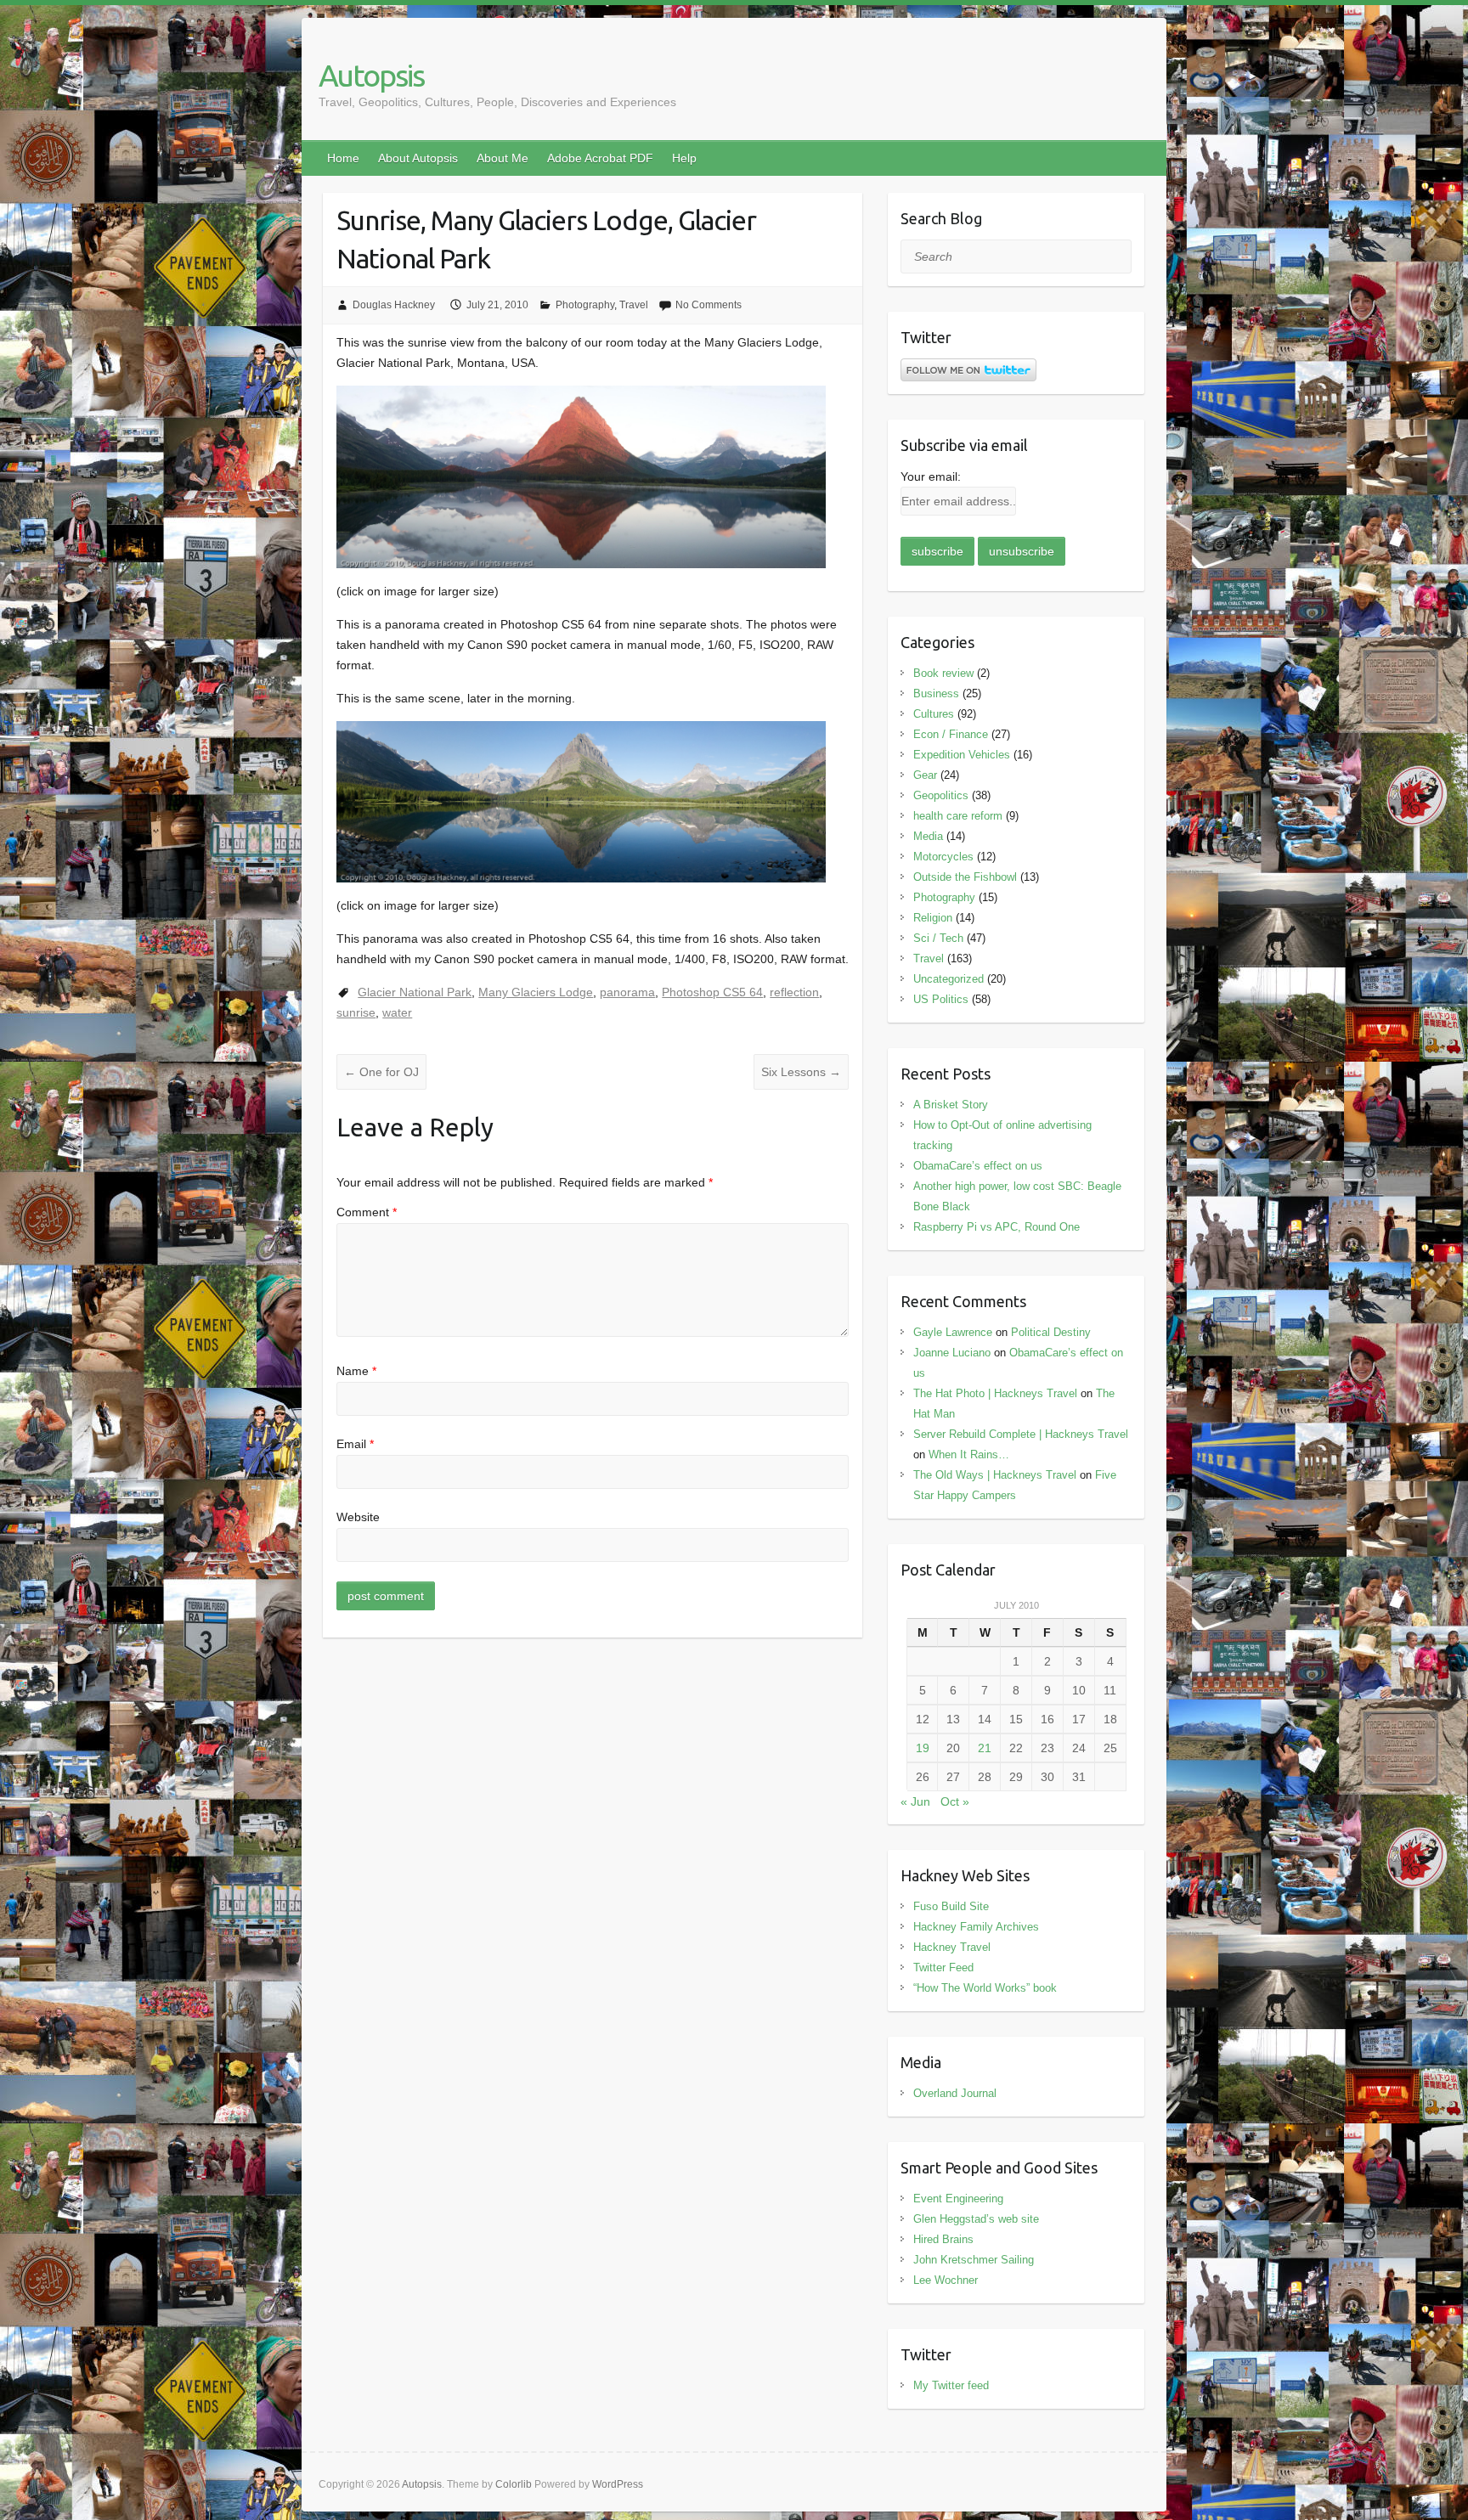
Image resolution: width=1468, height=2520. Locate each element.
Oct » (955, 1801)
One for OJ (381, 1072)
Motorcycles (943, 857)
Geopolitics (941, 795)
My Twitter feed (951, 2385)
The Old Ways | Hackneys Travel (995, 1475)
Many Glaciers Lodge (536, 992)
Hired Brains (943, 2239)
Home (343, 158)
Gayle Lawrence (953, 1332)
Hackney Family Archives (976, 1927)
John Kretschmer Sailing (974, 2260)
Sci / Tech (938, 938)
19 (923, 1748)
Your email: (931, 476)
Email (355, 1444)
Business (936, 693)
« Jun (915, 1801)
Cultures (934, 714)
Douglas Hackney (394, 305)
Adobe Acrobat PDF (600, 158)
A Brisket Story (951, 1105)
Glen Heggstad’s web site (976, 2219)
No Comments (709, 305)
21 (985, 1748)
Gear (925, 775)
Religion (933, 918)
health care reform (958, 816)
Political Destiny (1051, 1332)
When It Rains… (969, 1454)
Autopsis (371, 75)
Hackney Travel (952, 1947)
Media (928, 836)
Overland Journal (955, 2093)
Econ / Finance (951, 734)
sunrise (356, 1012)
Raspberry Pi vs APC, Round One (997, 1227)
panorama (627, 992)
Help (684, 158)
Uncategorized (949, 979)
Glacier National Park (415, 992)
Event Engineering (958, 2199)
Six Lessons (801, 1072)
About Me (503, 158)
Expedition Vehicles (962, 755)
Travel (634, 305)
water (397, 1012)
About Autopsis (418, 158)
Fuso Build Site (951, 1906)
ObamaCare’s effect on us (978, 1166)
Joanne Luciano (952, 1353)
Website (358, 1517)
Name (356, 1371)
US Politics (941, 999)
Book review (943, 673)
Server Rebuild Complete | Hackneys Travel (1021, 1434)
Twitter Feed (943, 1968)
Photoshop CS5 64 (712, 992)
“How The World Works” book (985, 1988)
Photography (585, 305)
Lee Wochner (946, 2280)
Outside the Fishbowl (965, 877)
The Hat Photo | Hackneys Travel (995, 1393)
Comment (367, 1212)
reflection (794, 992)
